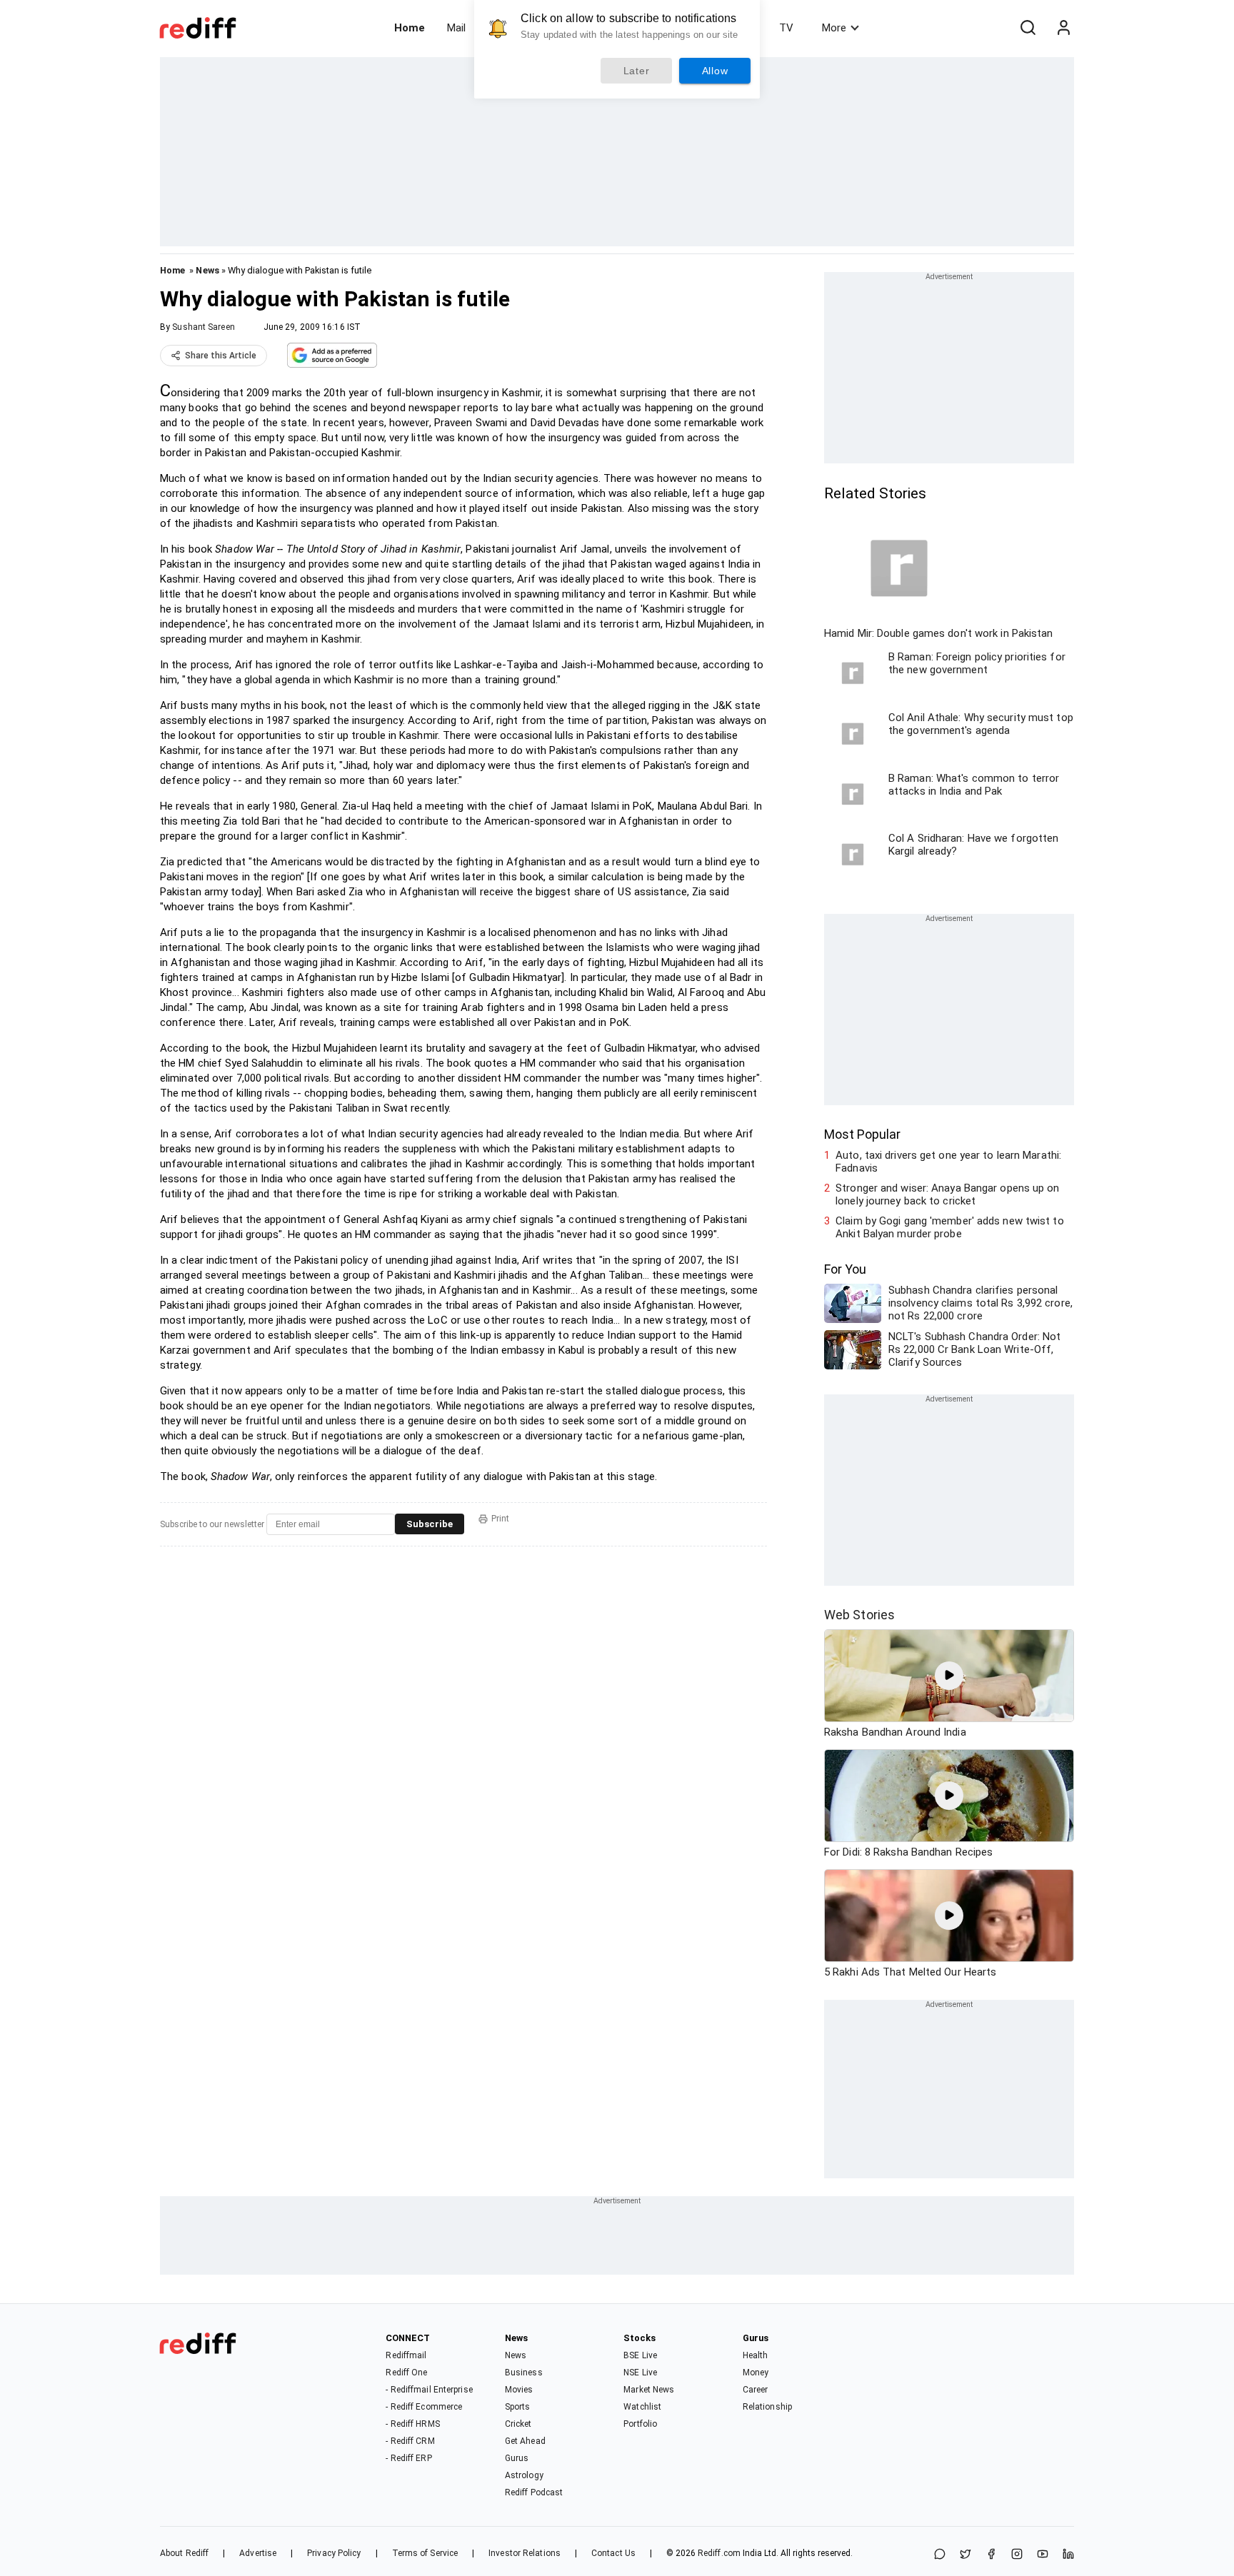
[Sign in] (1063, 28)
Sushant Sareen (203, 327)
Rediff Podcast (534, 2492)
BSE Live (640, 2355)
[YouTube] (1043, 2555)
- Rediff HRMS (412, 2424)
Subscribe (430, 1524)
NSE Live (640, 2373)
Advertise (258, 2553)
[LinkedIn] (1068, 2555)
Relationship (767, 2407)
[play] (949, 1676)
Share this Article (221, 356)
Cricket (518, 2424)
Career (756, 2390)
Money (756, 2373)
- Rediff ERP (408, 2458)
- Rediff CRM (410, 2441)
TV (786, 28)
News (207, 270)
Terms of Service (425, 2553)
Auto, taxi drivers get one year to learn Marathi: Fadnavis (948, 1162)
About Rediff (184, 2553)
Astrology (524, 2475)
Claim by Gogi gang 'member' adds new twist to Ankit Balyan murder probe (950, 1227)
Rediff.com (719, 2553)
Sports (518, 2407)
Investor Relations (525, 2553)
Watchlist (642, 2407)
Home (410, 28)
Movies (519, 2390)
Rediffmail (406, 2355)
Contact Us (613, 2553)
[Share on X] (965, 2555)
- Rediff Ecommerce (424, 2407)
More (834, 28)
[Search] (1028, 28)
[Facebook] (991, 2555)
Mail (456, 28)
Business (524, 2373)
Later (637, 71)
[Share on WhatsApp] (940, 2555)
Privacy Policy (334, 2553)
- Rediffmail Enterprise (429, 2390)
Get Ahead (525, 2441)
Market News (649, 2390)
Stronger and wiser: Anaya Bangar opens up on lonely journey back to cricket (947, 1194)
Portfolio (640, 2424)
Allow (715, 71)
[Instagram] (1017, 2555)
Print (500, 1519)
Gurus (517, 2458)
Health (756, 2355)
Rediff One (406, 2373)
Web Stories (859, 1615)
